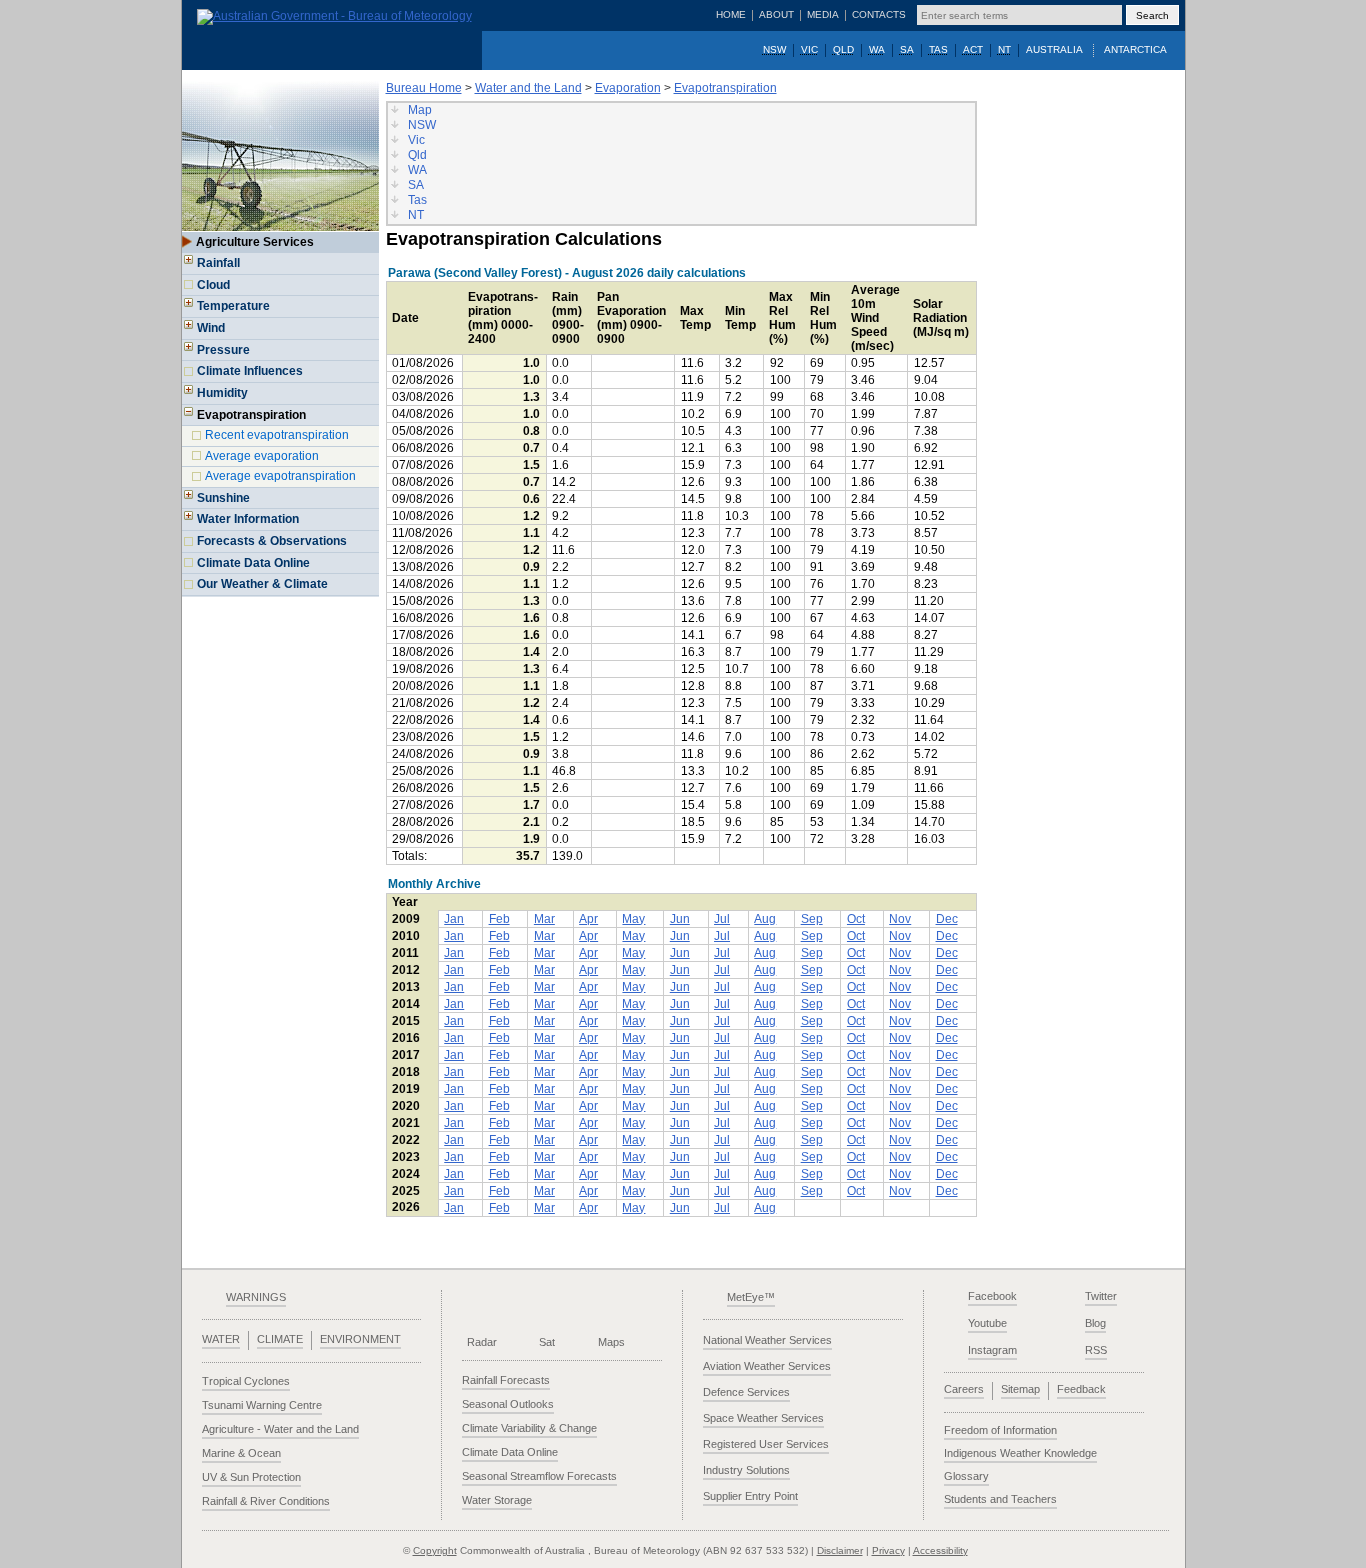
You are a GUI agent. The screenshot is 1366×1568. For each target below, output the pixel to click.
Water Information (248, 519)
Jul (722, 919)
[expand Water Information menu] (189, 522)
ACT (973, 49)
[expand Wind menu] (189, 331)
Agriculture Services (255, 242)
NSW (774, 49)
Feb (499, 919)
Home (731, 14)
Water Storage (497, 1500)
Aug (765, 919)
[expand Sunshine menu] (189, 501)
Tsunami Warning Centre (262, 1405)
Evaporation (628, 88)
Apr (588, 919)
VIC (809, 49)
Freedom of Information (1000, 1430)
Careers (964, 1389)
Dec (947, 919)
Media (823, 14)
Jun (680, 919)
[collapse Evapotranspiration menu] (189, 418)
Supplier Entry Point (750, 1496)
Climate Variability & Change (529, 1428)
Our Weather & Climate (262, 584)
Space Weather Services (763, 1418)
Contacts (879, 14)
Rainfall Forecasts (506, 1380)
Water (221, 1339)
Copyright (435, 1550)
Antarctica (1135, 49)
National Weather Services (767, 1340)
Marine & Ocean (241, 1453)
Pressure (223, 350)
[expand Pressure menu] (189, 353)
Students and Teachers (1000, 1499)
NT (1004, 49)
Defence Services (746, 1392)
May (633, 919)
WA (877, 49)
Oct (856, 919)
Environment (360, 1339)
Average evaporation (262, 456)
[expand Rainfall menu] (189, 266)
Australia (1054, 49)
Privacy (888, 1550)
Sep (812, 919)
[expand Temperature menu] (189, 309)
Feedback (1081, 1389)
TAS (938, 49)
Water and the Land (528, 88)
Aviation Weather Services (767, 1366)
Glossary (966, 1476)
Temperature (233, 306)
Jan (454, 919)
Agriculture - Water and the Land (280, 1429)
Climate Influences (250, 371)
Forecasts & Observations (272, 541)
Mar (544, 919)
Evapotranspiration (725, 88)
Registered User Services (766, 1444)
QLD (843, 49)
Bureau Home (424, 88)
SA (907, 49)
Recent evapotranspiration (277, 435)
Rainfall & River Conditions (266, 1501)
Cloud (213, 285)
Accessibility (940, 1550)
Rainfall (218, 263)
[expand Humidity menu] (189, 396)
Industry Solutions (746, 1470)
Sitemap (1020, 1389)
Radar (482, 1342)
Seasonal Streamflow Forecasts (539, 1476)
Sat (547, 1342)
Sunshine (223, 498)
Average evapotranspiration (280, 476)
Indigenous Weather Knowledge (1020, 1453)
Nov (900, 919)
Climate (280, 1339)
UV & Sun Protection (251, 1477)
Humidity (222, 393)
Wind (211, 328)
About (776, 14)
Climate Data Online (253, 563)
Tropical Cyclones (246, 1381)
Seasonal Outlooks (508, 1404)
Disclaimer (840, 1550)
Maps (611, 1342)
